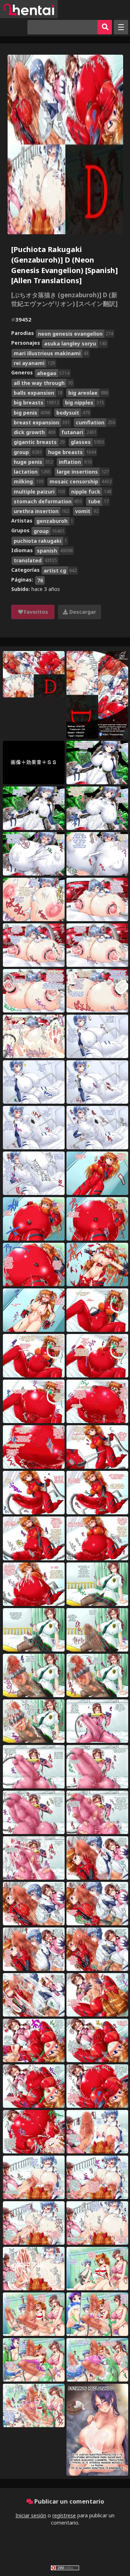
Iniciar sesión (31, 2515)
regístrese (64, 2515)
